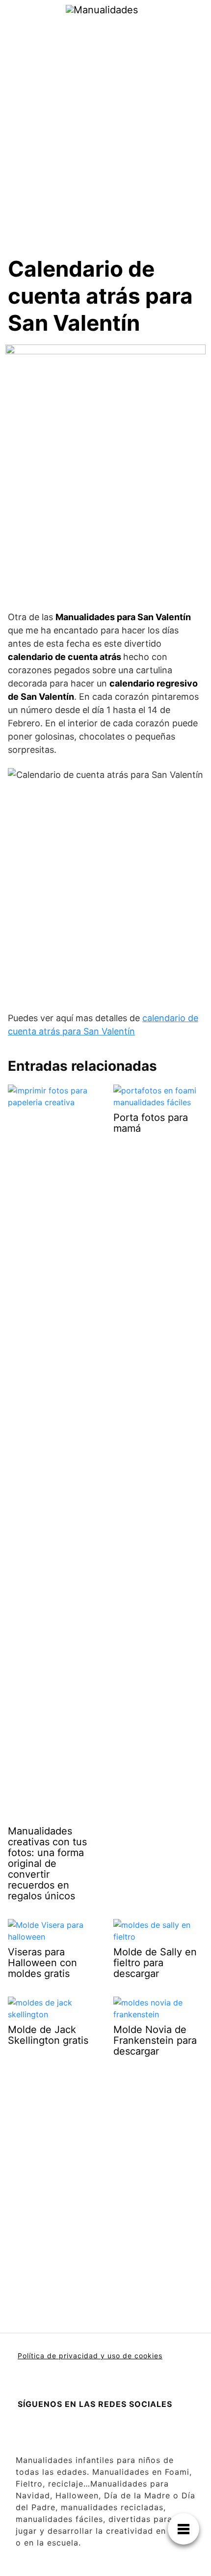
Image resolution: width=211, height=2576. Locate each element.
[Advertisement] (105, 129)
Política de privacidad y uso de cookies (90, 2356)
